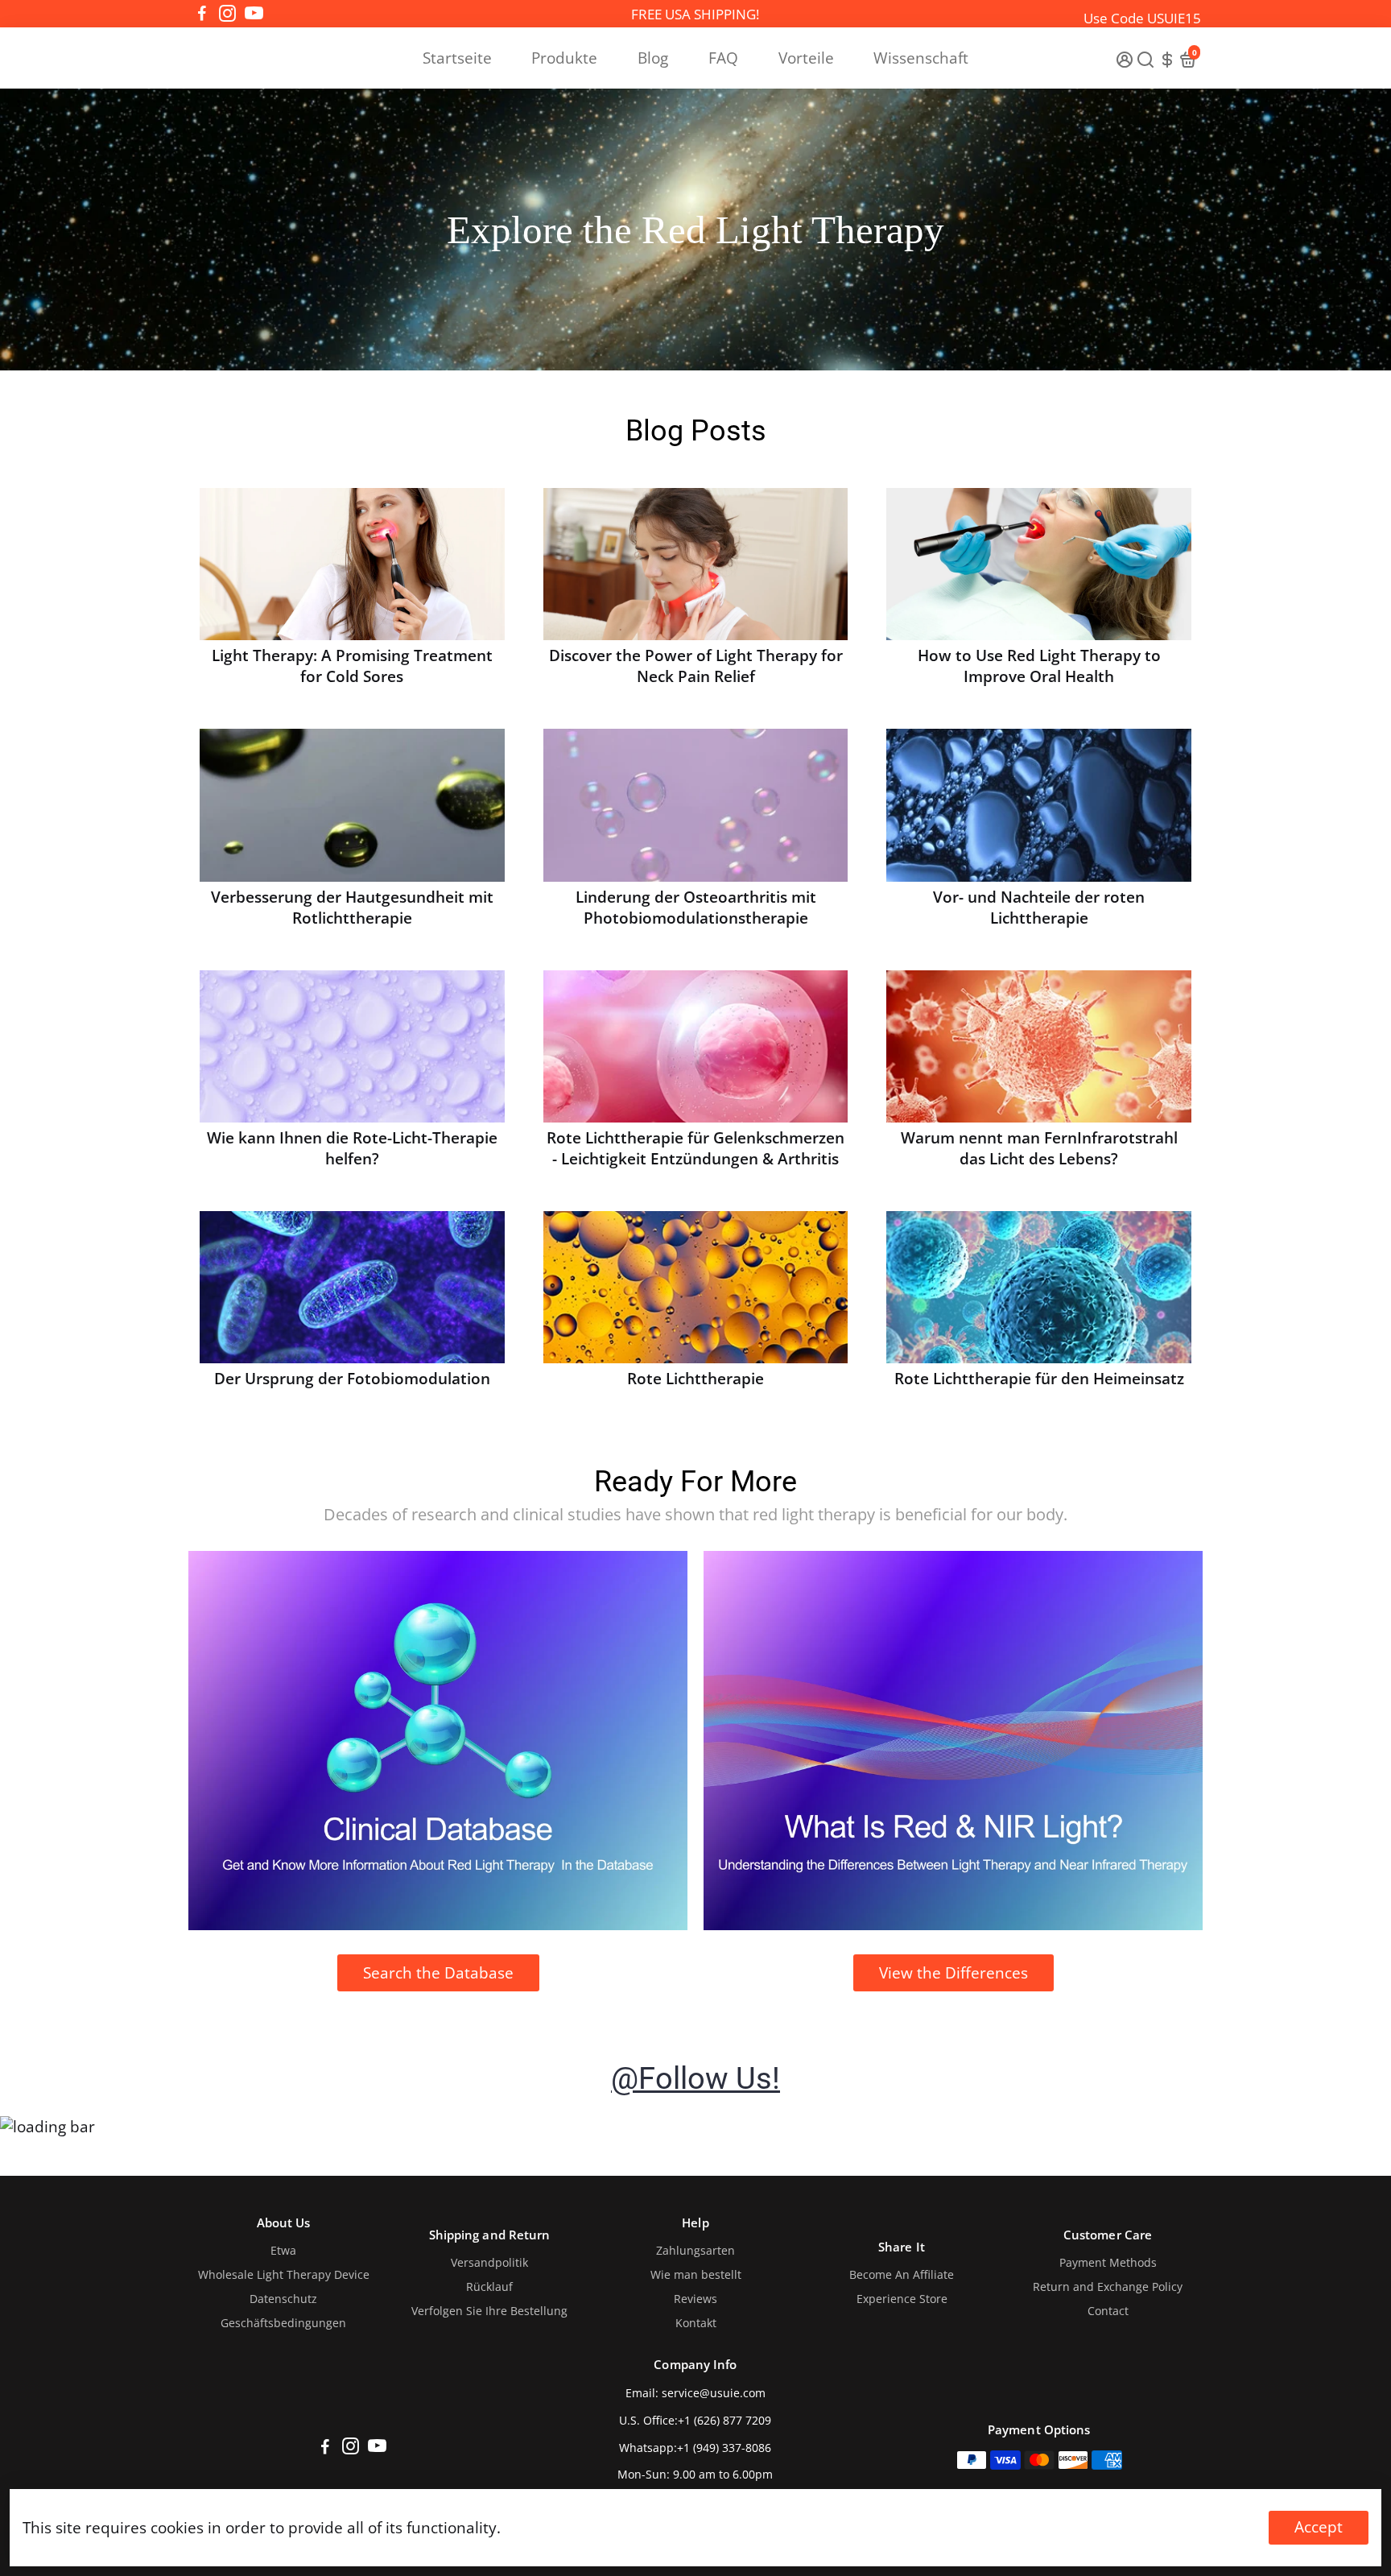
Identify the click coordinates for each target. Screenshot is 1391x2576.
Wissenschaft (921, 58)
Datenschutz (283, 2299)
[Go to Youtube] (254, 14)
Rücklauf (489, 2287)
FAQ (723, 58)
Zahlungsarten (695, 2251)
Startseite (457, 58)
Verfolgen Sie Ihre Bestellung (489, 2311)
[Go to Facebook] (202, 14)
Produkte (564, 58)
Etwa (283, 2251)
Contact (1108, 2311)
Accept (1319, 2527)
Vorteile (806, 58)
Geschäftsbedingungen (283, 2323)
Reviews (695, 2299)
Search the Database (438, 1973)
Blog (653, 58)
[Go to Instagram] (227, 14)
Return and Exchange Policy (1108, 2287)
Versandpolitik (489, 2263)
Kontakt (696, 2323)
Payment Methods (1108, 2263)
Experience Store (902, 2299)
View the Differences (953, 1973)
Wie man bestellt (696, 2275)
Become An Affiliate (902, 2275)
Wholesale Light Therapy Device (284, 2275)
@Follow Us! (695, 2078)
